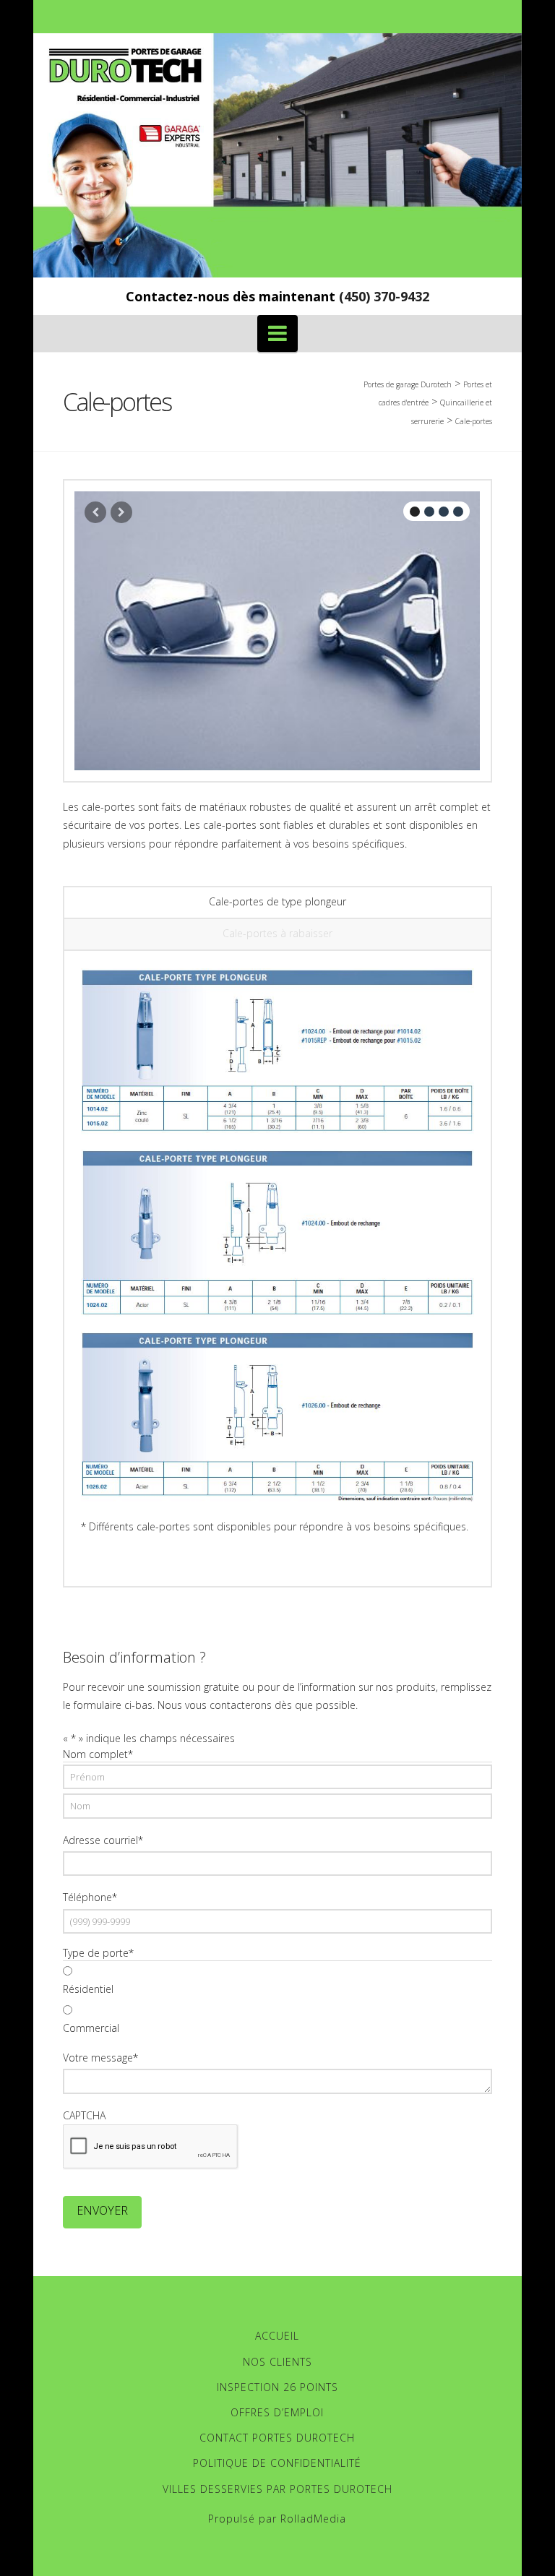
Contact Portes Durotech (277, 2438)
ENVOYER (102, 2210)
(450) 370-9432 (384, 296)
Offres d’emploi (277, 2412)
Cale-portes (474, 421)
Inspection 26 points (277, 2387)
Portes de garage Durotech (408, 384)
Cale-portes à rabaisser (277, 933)
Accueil (277, 2336)
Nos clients (277, 2362)
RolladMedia (313, 2519)
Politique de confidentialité (277, 2463)
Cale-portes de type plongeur (277, 901)
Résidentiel (88, 1989)
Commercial (91, 2028)
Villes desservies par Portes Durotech (277, 2489)
